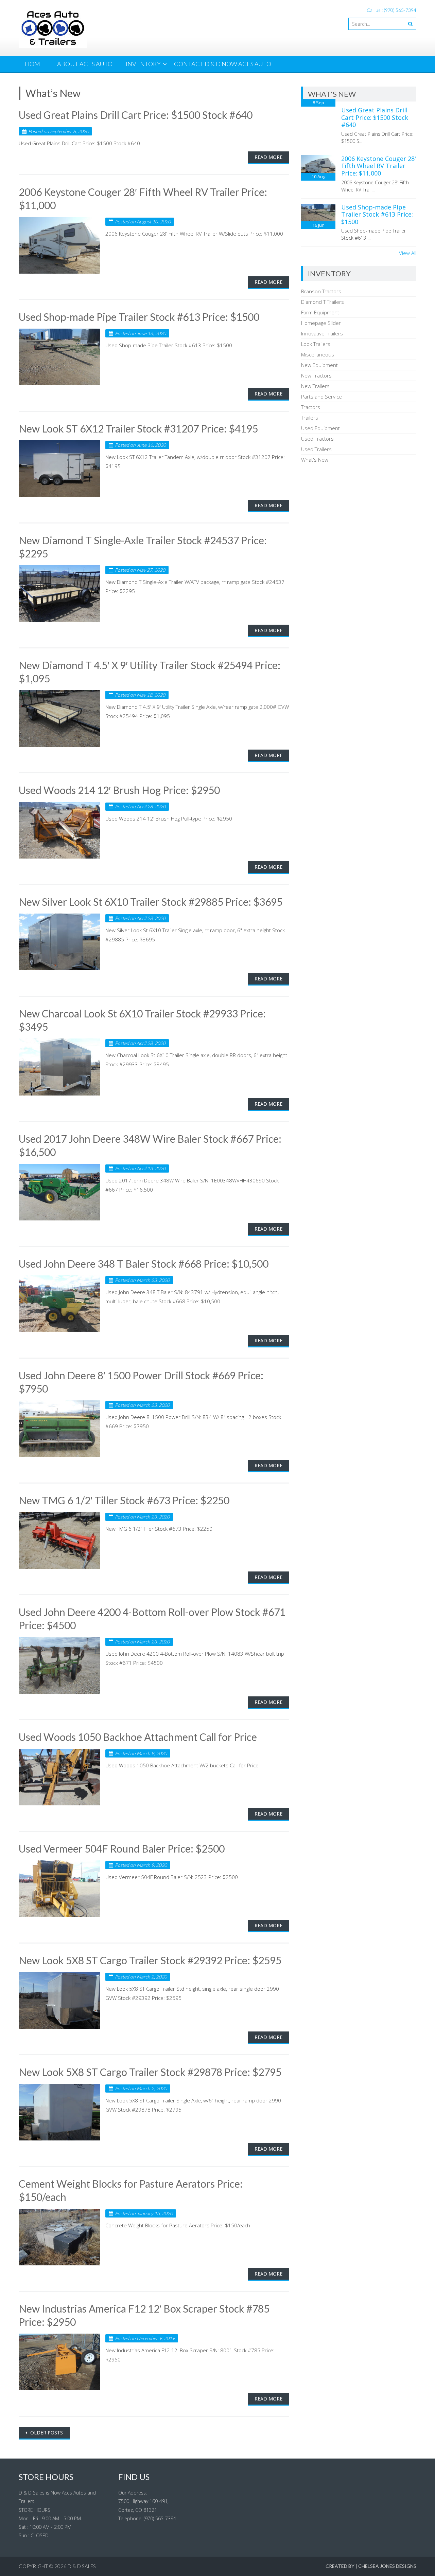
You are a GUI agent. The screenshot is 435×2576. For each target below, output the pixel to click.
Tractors (311, 407)
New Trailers (315, 386)
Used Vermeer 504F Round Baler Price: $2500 (122, 1848)
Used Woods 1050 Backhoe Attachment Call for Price (138, 1737)
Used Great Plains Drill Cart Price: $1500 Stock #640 (136, 115)
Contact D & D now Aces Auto (223, 64)
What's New (315, 460)
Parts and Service (321, 397)
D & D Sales (82, 2566)
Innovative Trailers (322, 333)
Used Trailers (316, 449)
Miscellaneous (318, 354)
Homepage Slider (321, 323)
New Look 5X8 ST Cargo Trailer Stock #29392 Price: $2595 (150, 1960)
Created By (340, 2566)
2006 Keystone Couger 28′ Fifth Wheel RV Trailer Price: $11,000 (379, 166)
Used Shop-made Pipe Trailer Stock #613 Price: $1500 (139, 317)
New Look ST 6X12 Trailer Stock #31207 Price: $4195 (138, 428)
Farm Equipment (320, 312)
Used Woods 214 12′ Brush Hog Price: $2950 (119, 790)
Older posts (46, 2433)
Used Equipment (320, 428)
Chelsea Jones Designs (387, 2566)
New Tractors (316, 375)
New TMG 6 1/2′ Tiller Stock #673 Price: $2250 (124, 1500)
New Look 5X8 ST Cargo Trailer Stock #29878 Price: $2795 (150, 2072)
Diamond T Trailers (323, 302)
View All (408, 253)
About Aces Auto (85, 64)
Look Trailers (316, 344)
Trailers (310, 418)
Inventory (143, 64)
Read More (268, 157)
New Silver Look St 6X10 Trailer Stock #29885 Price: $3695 (151, 902)
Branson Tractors (321, 291)
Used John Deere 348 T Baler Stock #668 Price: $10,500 (144, 1264)
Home (34, 64)
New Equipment (319, 365)
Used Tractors (317, 439)
